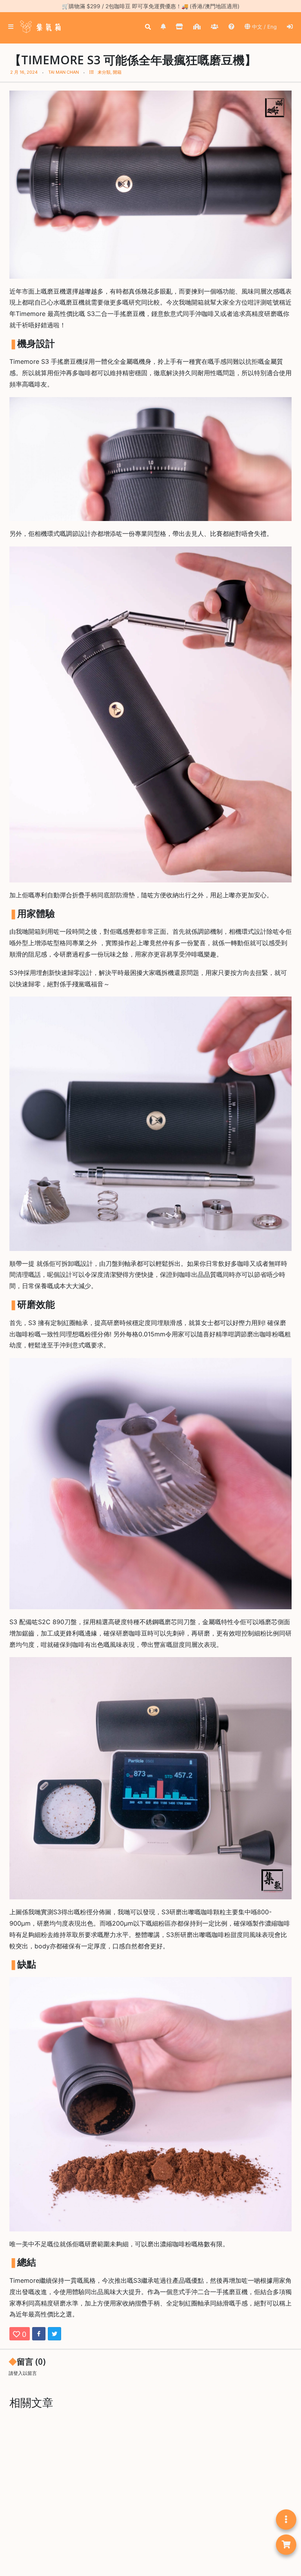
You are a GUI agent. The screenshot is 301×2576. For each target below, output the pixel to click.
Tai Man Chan (63, 72)
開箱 (117, 72)
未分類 (104, 72)
